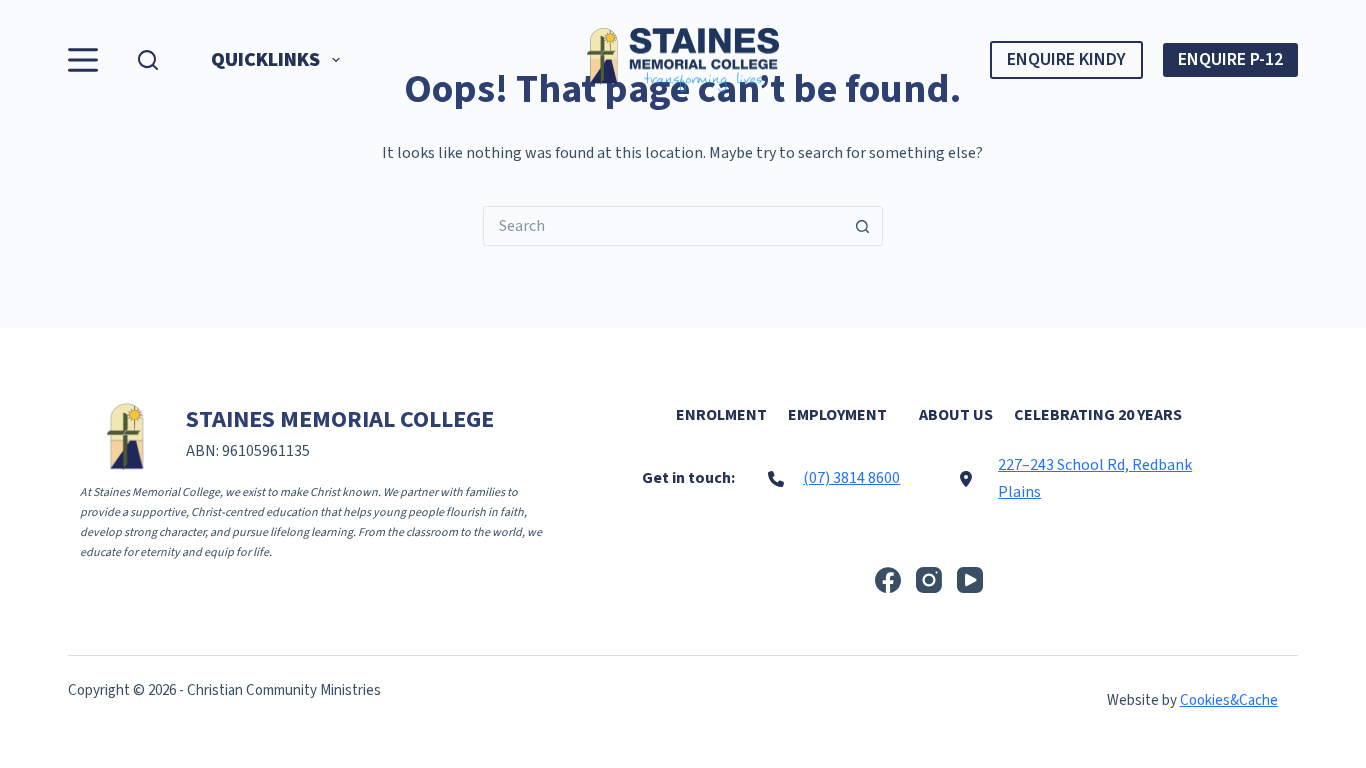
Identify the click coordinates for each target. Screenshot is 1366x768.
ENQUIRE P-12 (1230, 59)
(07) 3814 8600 (851, 478)
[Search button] (863, 226)
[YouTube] (970, 580)
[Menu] (83, 60)
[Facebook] (888, 580)
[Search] (148, 60)
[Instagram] (929, 580)
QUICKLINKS (265, 60)
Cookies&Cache (1229, 700)
